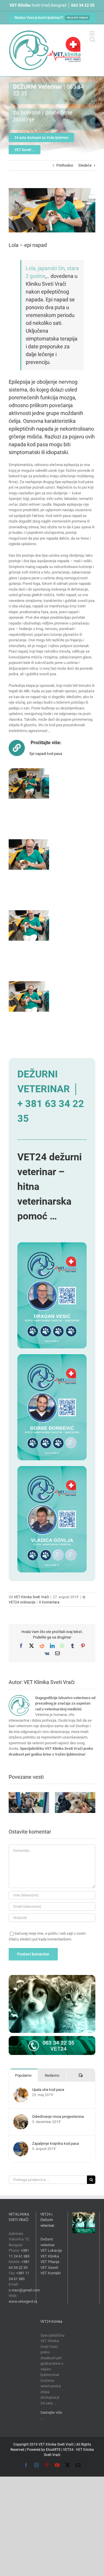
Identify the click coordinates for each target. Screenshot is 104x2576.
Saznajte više (51, 2412)
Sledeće (85, 165)
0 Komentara (49, 1602)
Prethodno (65, 165)
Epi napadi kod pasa (46, 754)
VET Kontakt (51, 2273)
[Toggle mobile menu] (92, 33)
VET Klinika (50, 2256)
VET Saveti (49, 2268)
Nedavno (52, 2075)
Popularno (23, 2075)
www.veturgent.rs (23, 2301)
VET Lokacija (51, 2250)
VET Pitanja (50, 2262)
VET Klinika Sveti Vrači (31, 1597)
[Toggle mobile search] (92, 39)
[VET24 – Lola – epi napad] (29, 771)
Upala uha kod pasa (48, 2090)
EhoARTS (53, 2450)
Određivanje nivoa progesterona (58, 2117)
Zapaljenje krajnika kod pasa (55, 2143)
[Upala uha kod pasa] (21, 2090)
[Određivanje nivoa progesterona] (21, 2117)
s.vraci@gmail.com (24, 2290)
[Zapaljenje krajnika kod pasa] (21, 2144)
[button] (13, 1803)
